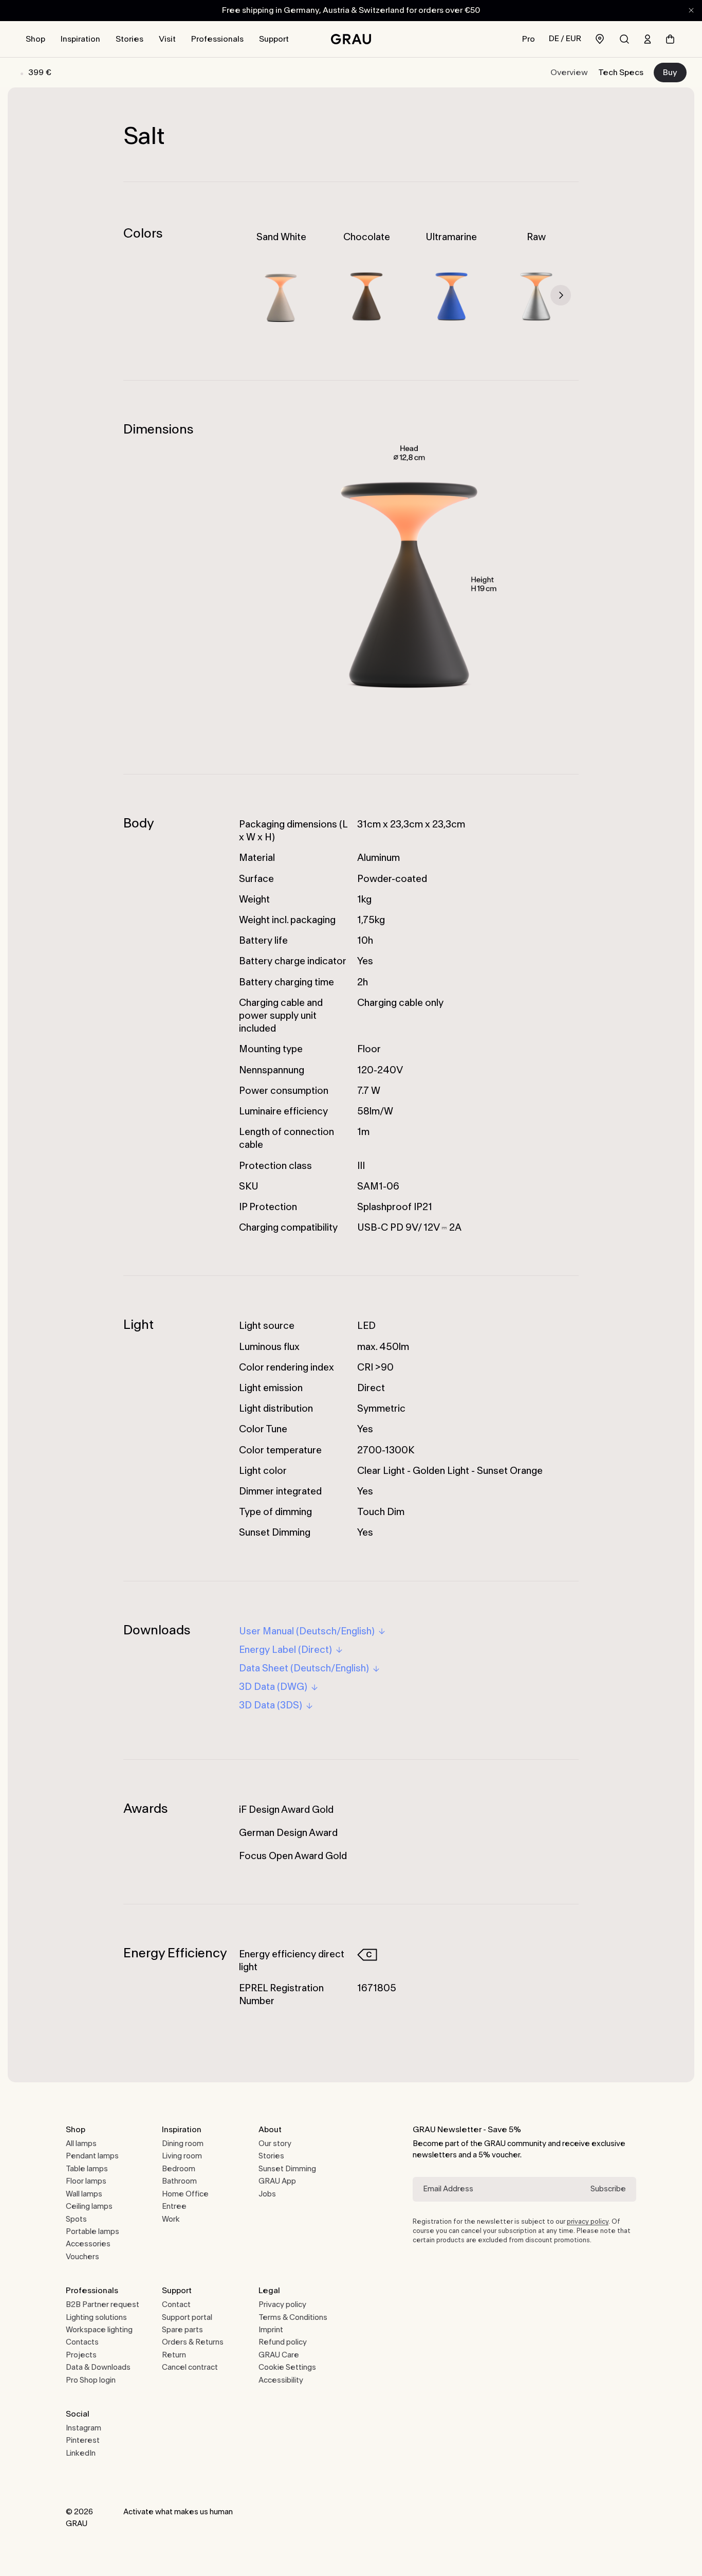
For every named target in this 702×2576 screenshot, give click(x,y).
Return (174, 2355)
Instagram (84, 2428)
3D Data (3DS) (271, 1705)
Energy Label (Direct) (285, 1650)
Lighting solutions (96, 2318)
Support (274, 39)
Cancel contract (190, 2367)
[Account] (648, 39)
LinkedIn (81, 2453)
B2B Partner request (103, 2305)
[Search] (624, 39)
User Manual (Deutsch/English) (307, 1631)
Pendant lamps (92, 2156)
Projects (81, 2355)
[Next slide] (561, 295)
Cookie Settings (287, 2367)
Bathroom (179, 2181)
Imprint (271, 2330)
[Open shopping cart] (670, 39)
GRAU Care (279, 2355)
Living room (182, 2156)
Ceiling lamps (89, 2206)
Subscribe (608, 2189)
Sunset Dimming (287, 2169)
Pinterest (83, 2440)
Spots (76, 2219)
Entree (174, 2206)
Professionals (217, 39)
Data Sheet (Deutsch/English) (304, 1668)
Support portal (187, 2318)
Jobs (267, 2194)
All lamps (81, 2144)
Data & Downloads (98, 2367)
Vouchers (82, 2257)
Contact (176, 2305)
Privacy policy (282, 2305)
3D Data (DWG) (273, 1687)
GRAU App (277, 2181)
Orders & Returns (193, 2342)
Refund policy (283, 2342)
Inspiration (80, 39)
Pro (529, 39)
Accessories (88, 2244)
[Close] (691, 10)
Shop (35, 39)
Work (171, 2219)
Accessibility (281, 2380)
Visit (167, 39)
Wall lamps (84, 2194)
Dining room (183, 2144)
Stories (130, 39)
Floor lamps (86, 2181)
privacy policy (588, 2222)
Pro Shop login (91, 2380)
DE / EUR (565, 39)
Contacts (82, 2342)
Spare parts (182, 2330)
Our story (275, 2144)
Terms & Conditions (293, 2318)
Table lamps (87, 2169)
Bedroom (179, 2169)
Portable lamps (93, 2232)
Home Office (185, 2194)
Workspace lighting (99, 2330)
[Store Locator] (600, 39)
